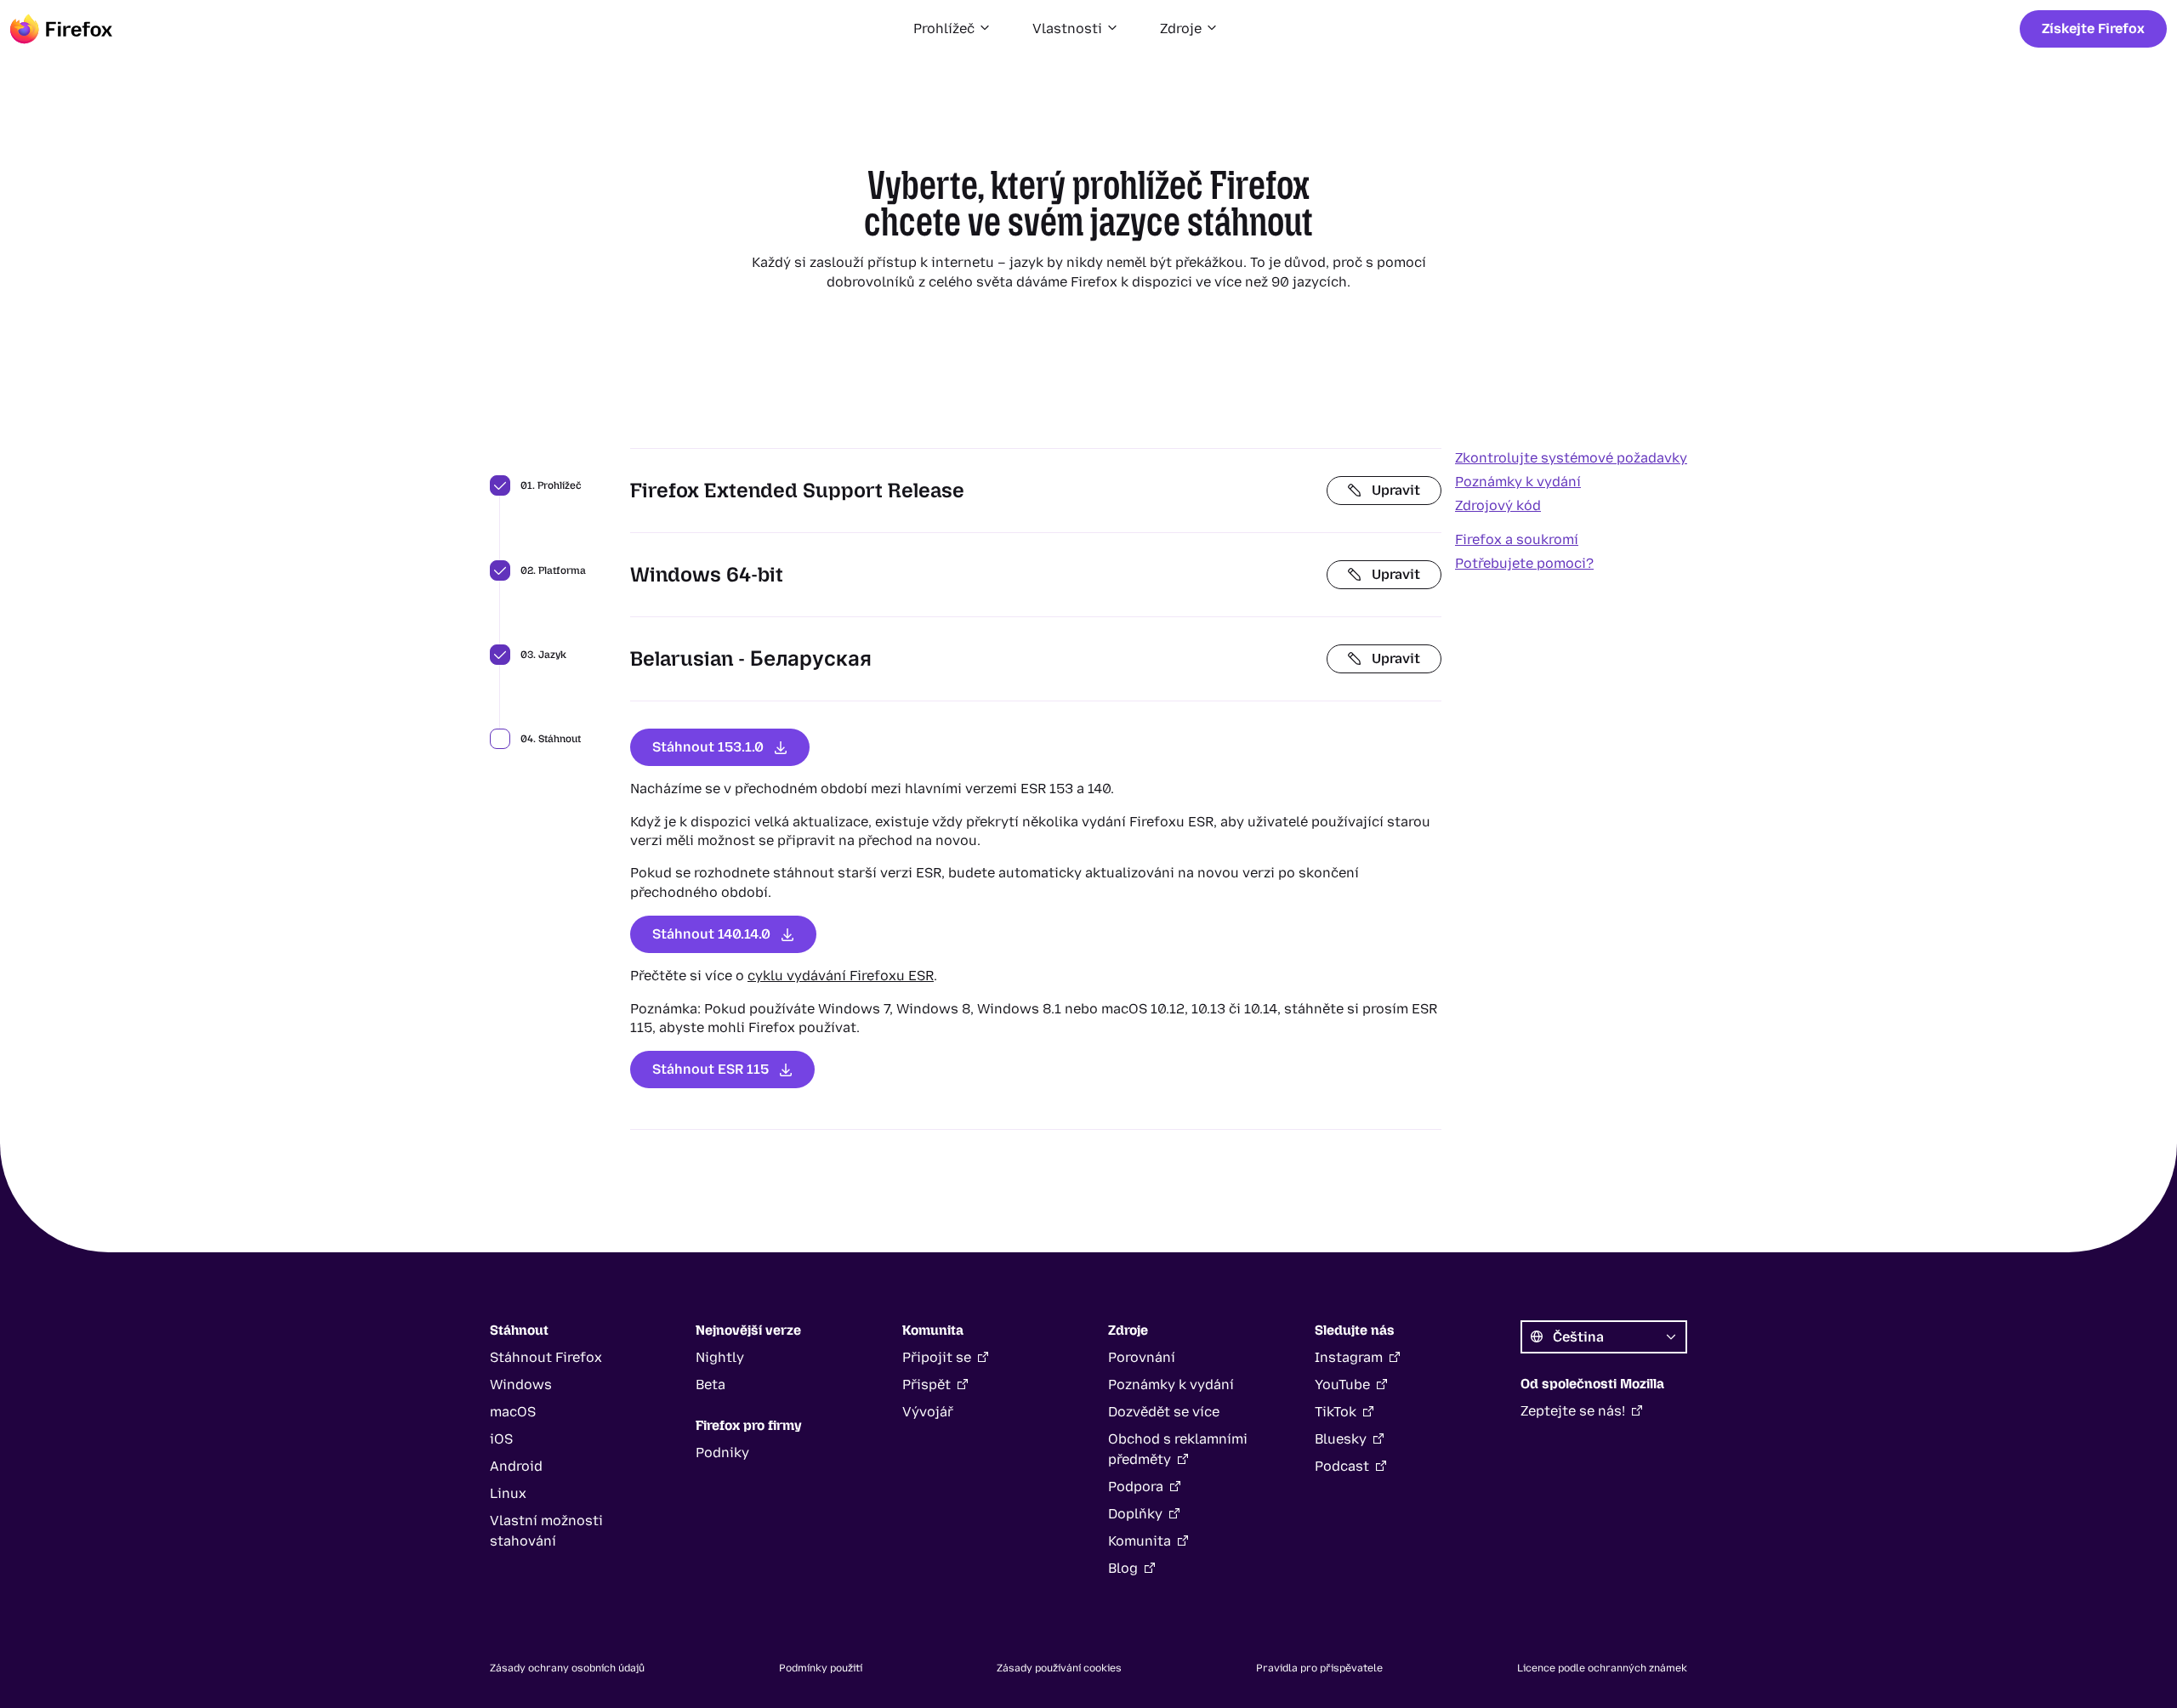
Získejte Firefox (2093, 28)
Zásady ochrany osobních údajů (567, 1668)
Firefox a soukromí (1517, 539)
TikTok (1336, 1412)
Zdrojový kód (1498, 505)
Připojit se (937, 1357)
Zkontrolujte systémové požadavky (1571, 458)
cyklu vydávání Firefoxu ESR (841, 976)
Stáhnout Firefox (546, 1357)
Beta (711, 1385)
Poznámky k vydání (1518, 482)
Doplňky (1135, 1514)
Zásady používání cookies (1059, 1668)
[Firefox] (61, 29)
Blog (1123, 1568)
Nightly (720, 1357)
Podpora (1136, 1487)
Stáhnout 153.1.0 (708, 747)
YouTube (1342, 1385)
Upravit (1396, 490)
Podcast (1342, 1466)
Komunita (1140, 1541)
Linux (508, 1493)
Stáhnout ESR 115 (711, 1069)
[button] (952, 29)
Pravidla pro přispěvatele (1319, 1668)
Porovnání (1142, 1357)
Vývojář (928, 1412)
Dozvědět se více (1164, 1412)
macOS (513, 1412)
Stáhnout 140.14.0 (711, 934)
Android (516, 1466)
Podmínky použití (821, 1668)
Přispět (927, 1385)
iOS (501, 1439)
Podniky (722, 1453)
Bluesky (1341, 1439)
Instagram (1349, 1357)
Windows (521, 1385)
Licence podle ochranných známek (1602, 1668)
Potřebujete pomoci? (1524, 563)
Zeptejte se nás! (1573, 1411)
